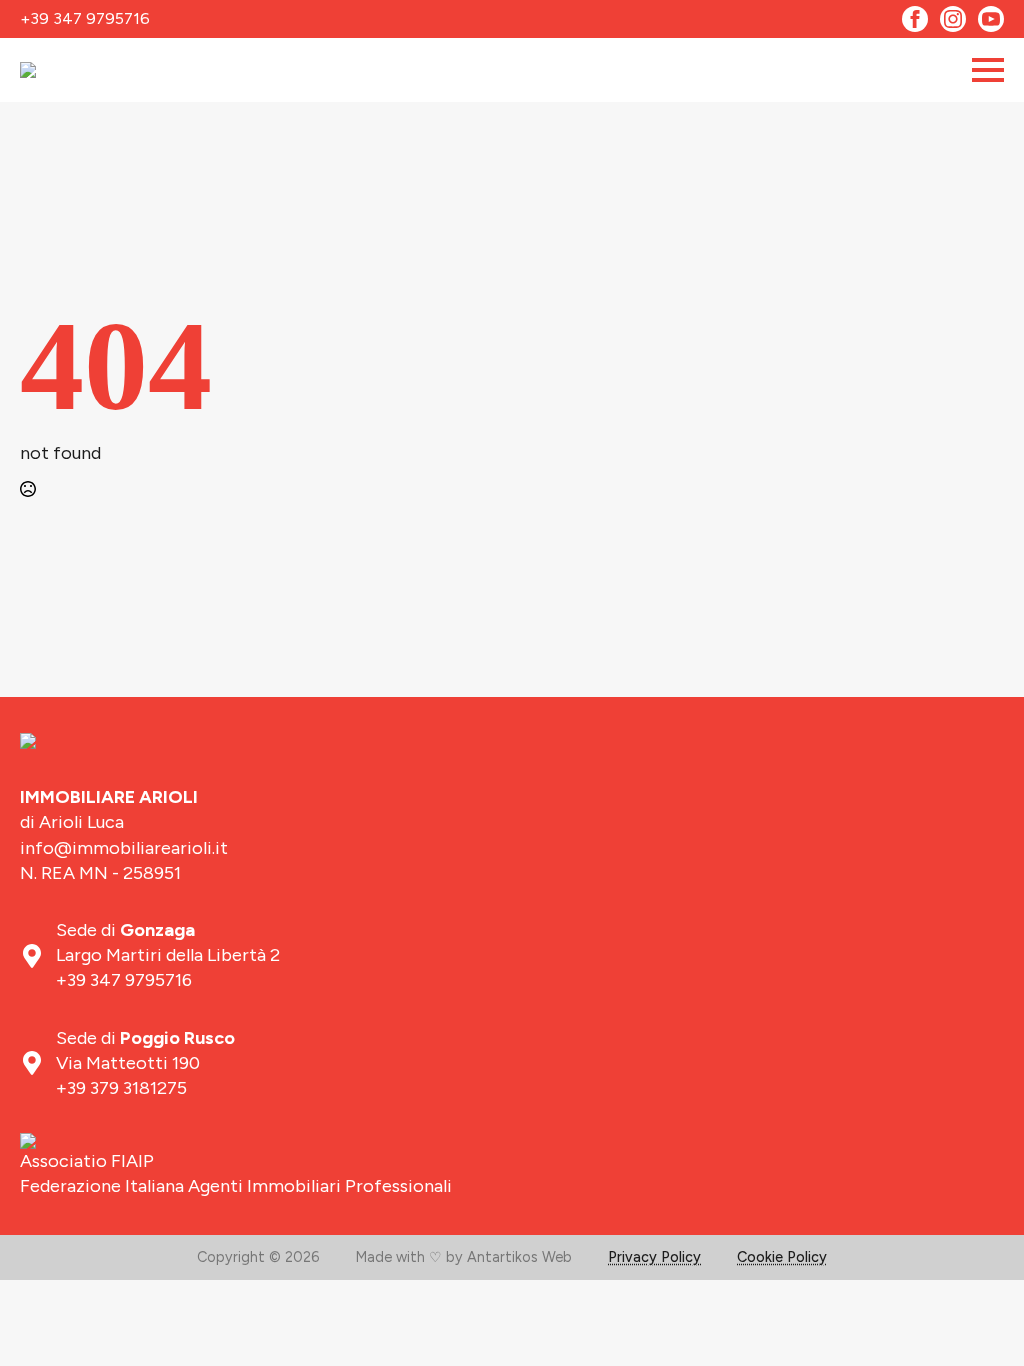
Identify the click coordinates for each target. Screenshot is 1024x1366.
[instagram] (953, 19)
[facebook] (915, 19)
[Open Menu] (988, 70)
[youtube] (991, 19)
